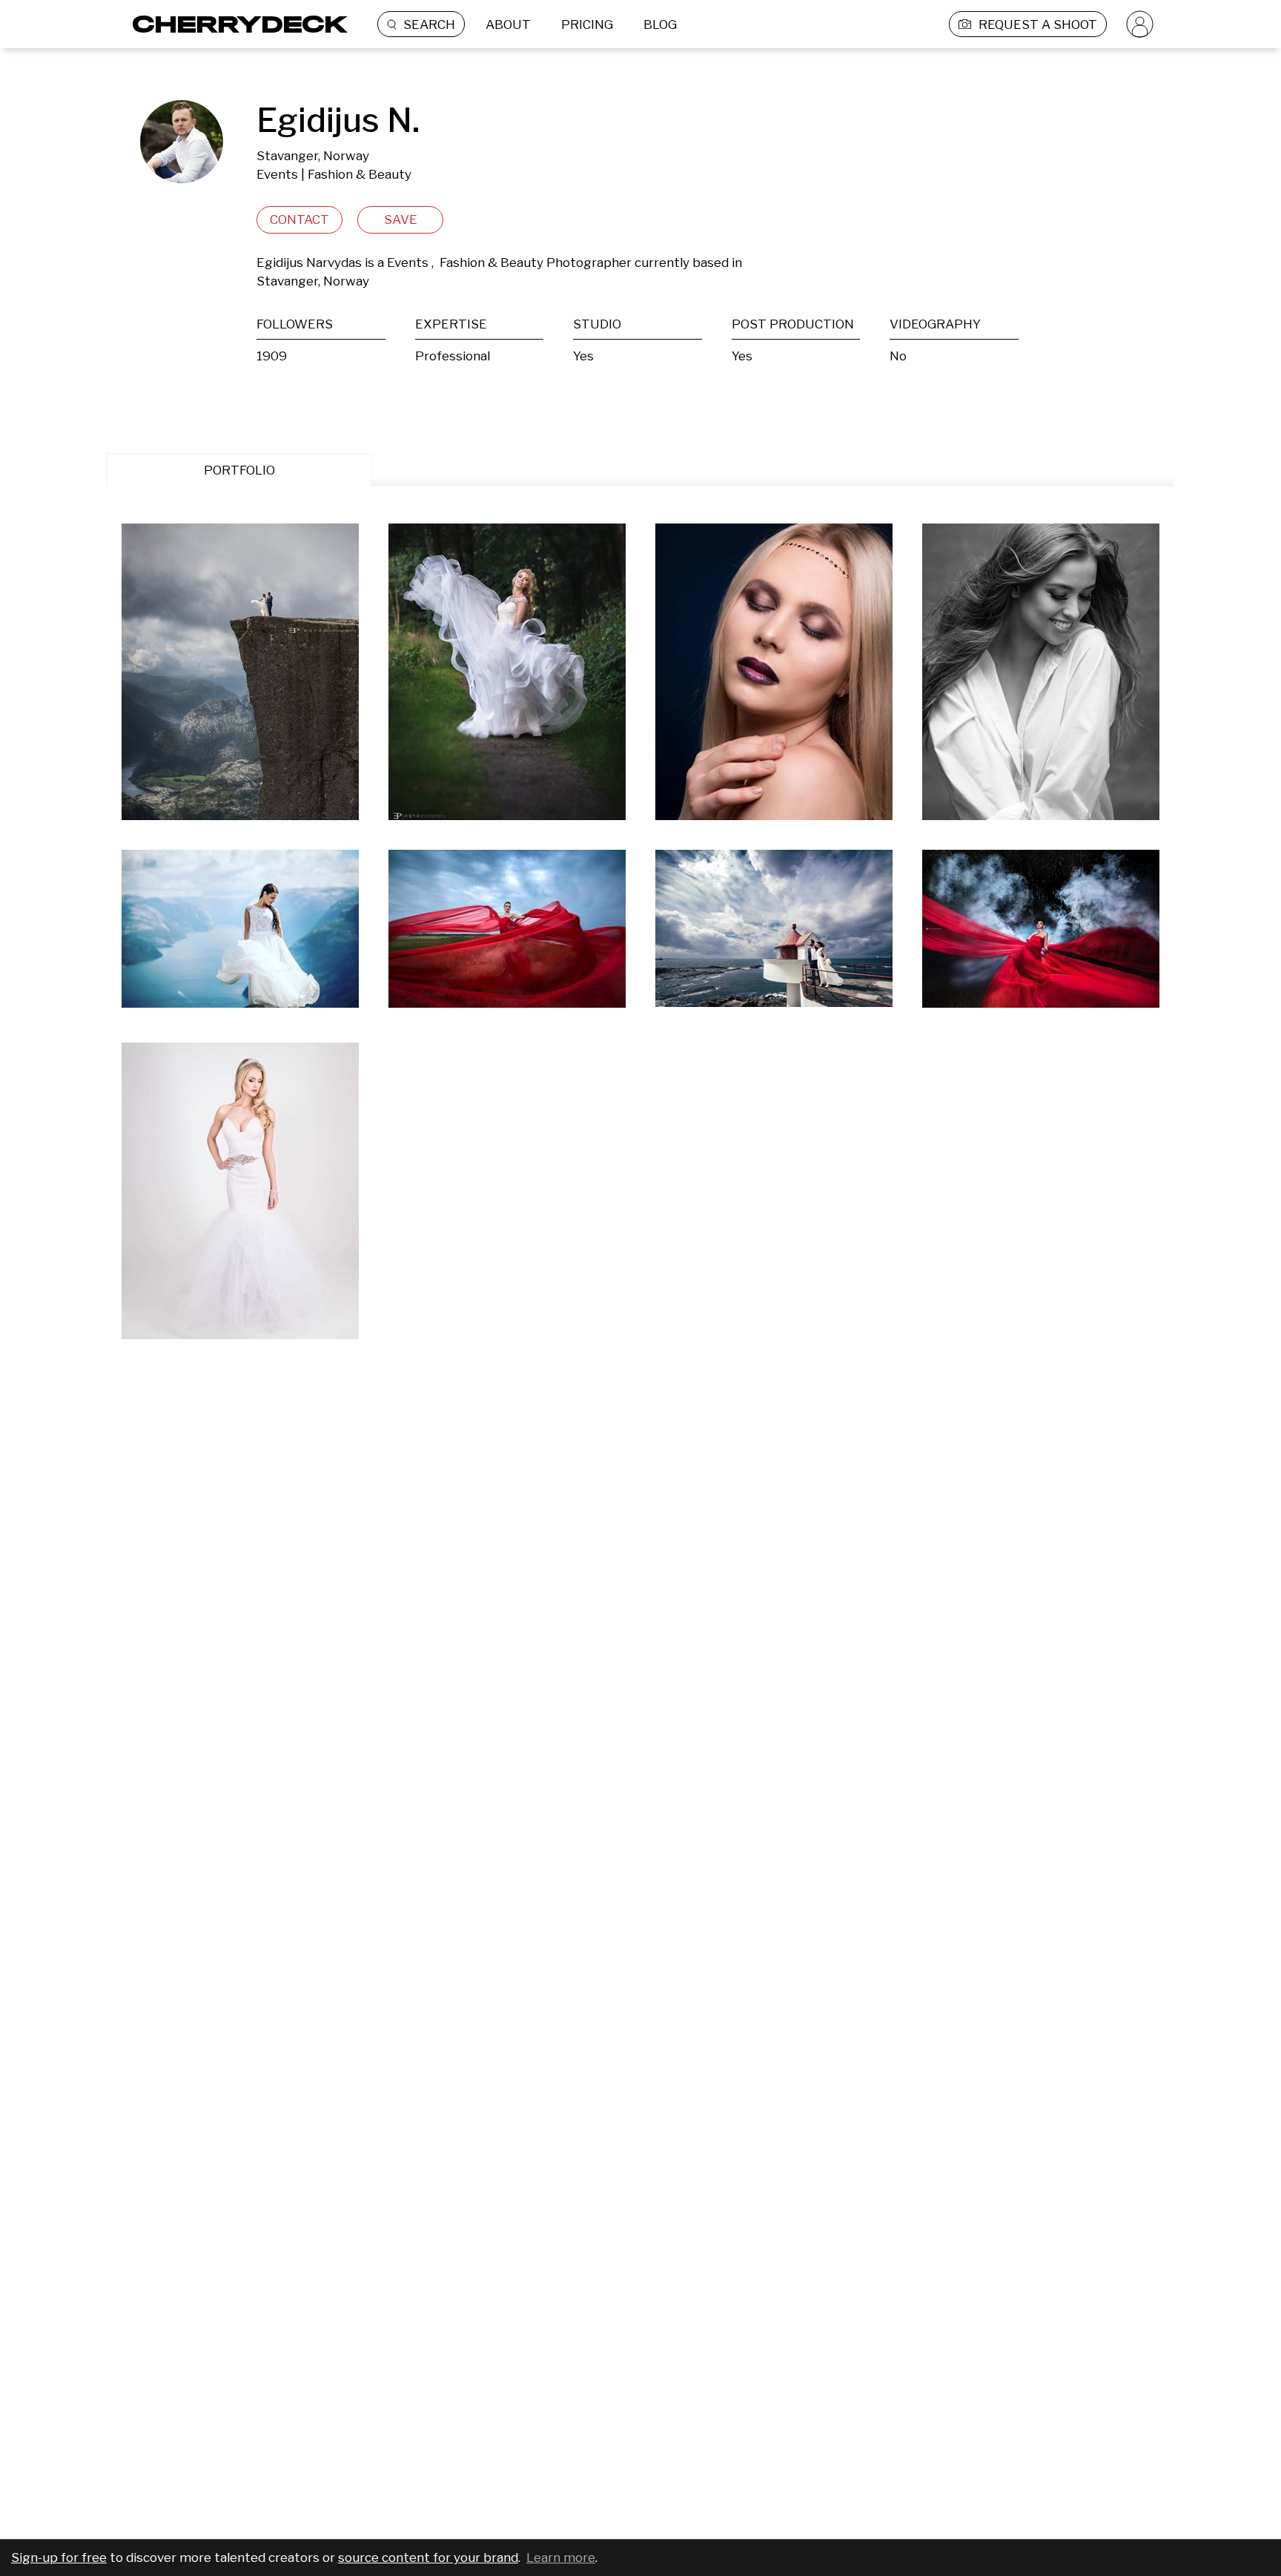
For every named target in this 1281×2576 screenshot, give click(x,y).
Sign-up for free (59, 2557)
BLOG (660, 24)
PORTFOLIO (239, 470)
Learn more (561, 2557)
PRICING (587, 24)
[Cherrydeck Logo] (235, 24)
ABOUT (508, 24)
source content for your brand (428, 2557)
